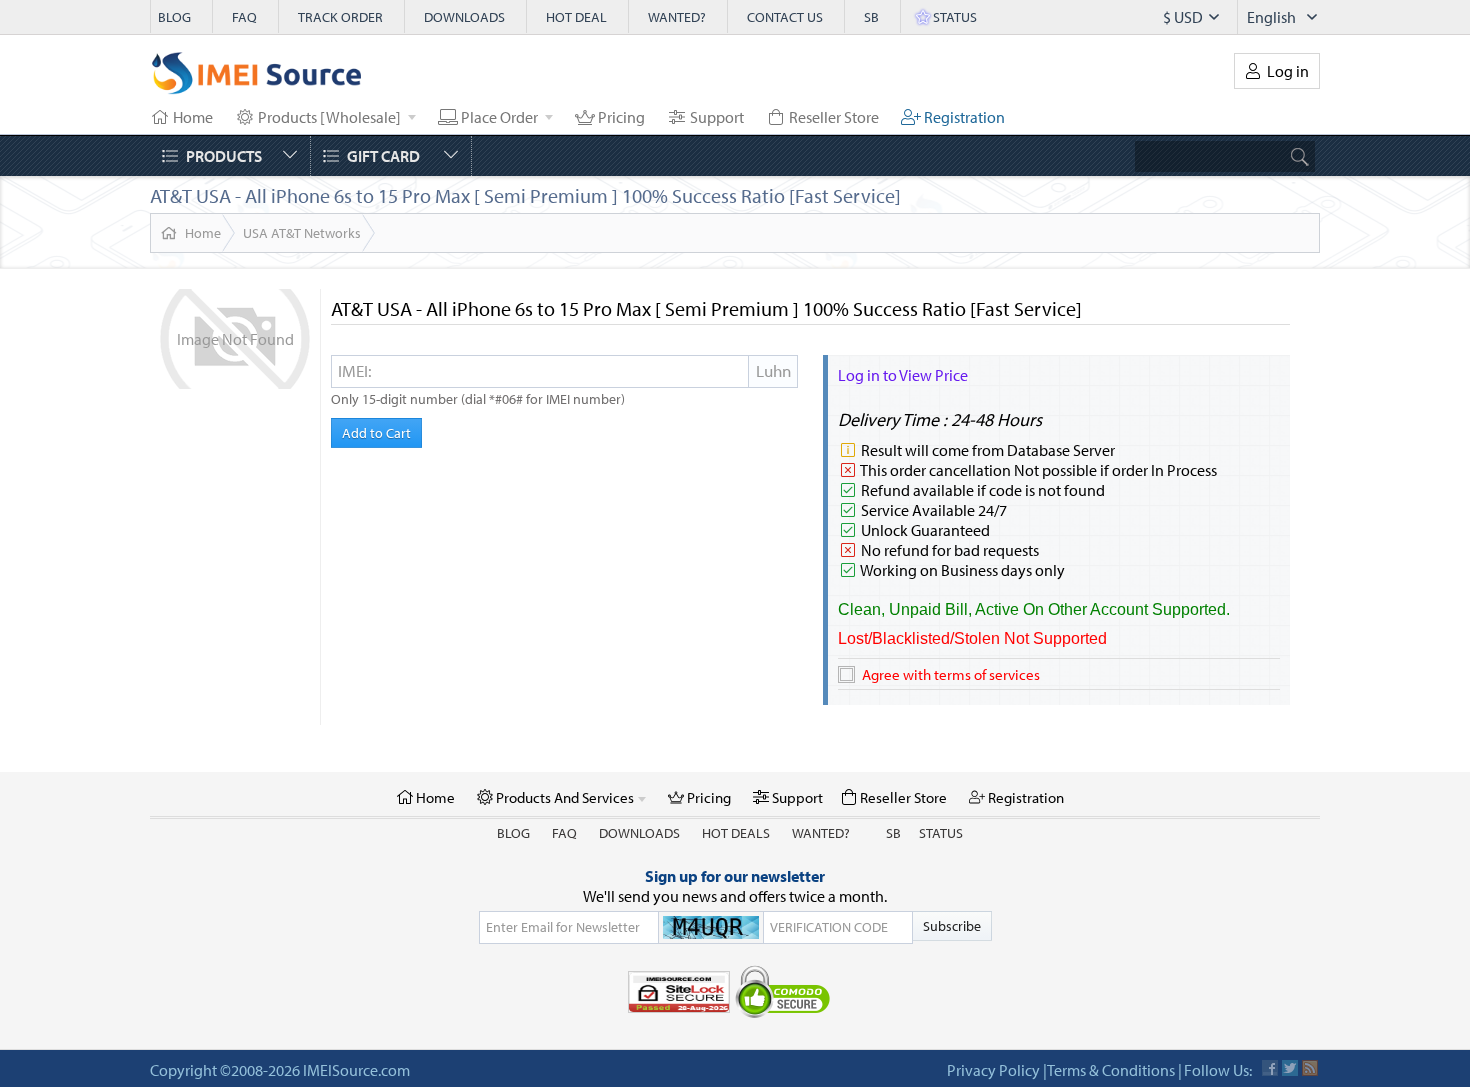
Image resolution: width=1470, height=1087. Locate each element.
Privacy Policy (993, 1070)
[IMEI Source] (257, 78)
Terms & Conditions (1111, 1070)
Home (203, 233)
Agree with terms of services (951, 674)
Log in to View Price (903, 375)
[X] (1290, 1068)
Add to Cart (376, 433)
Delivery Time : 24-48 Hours (940, 419)
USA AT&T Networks (302, 233)
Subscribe (952, 926)
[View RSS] (1310, 1068)
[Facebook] (1270, 1068)
